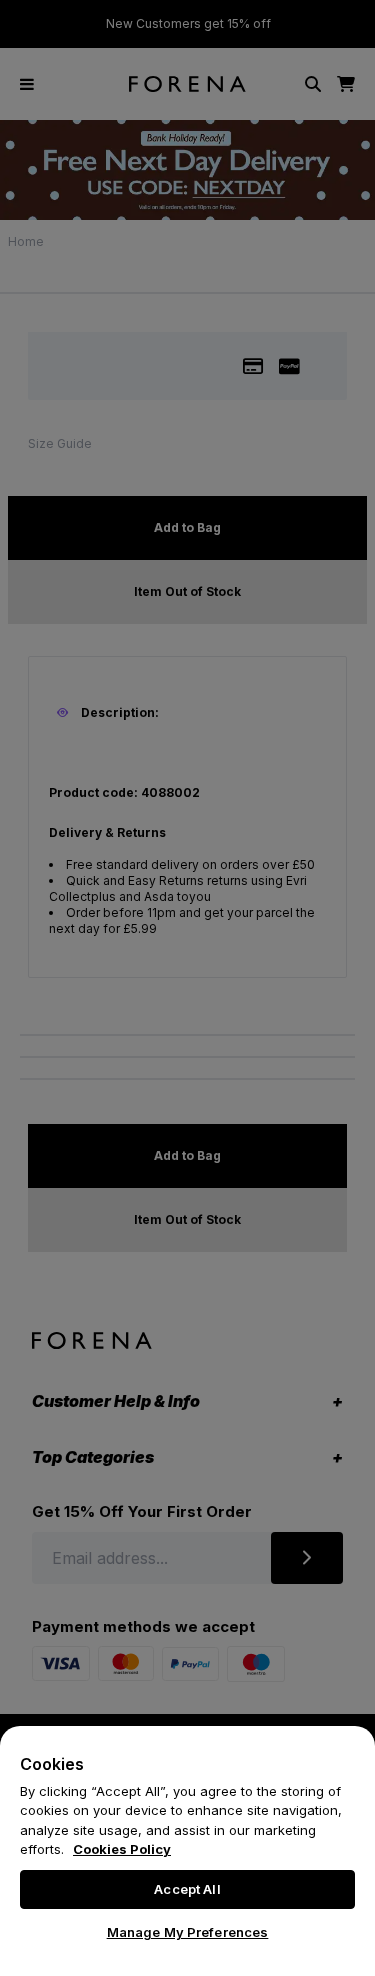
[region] (187, 1851)
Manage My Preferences (188, 1932)
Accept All (187, 1889)
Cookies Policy (122, 1849)
